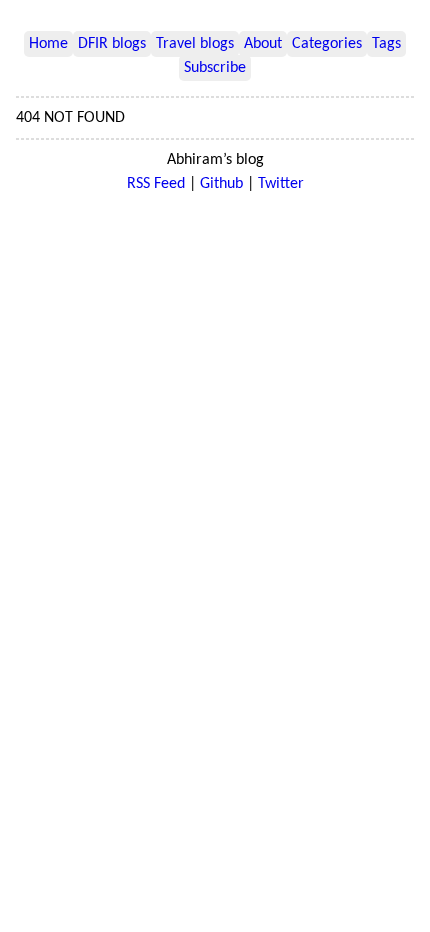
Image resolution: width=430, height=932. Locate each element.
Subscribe (215, 68)
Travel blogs (195, 44)
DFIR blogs (112, 44)
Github (221, 184)
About (263, 44)
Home (48, 44)
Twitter (281, 184)
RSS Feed (156, 184)
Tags (386, 44)
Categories (327, 44)
